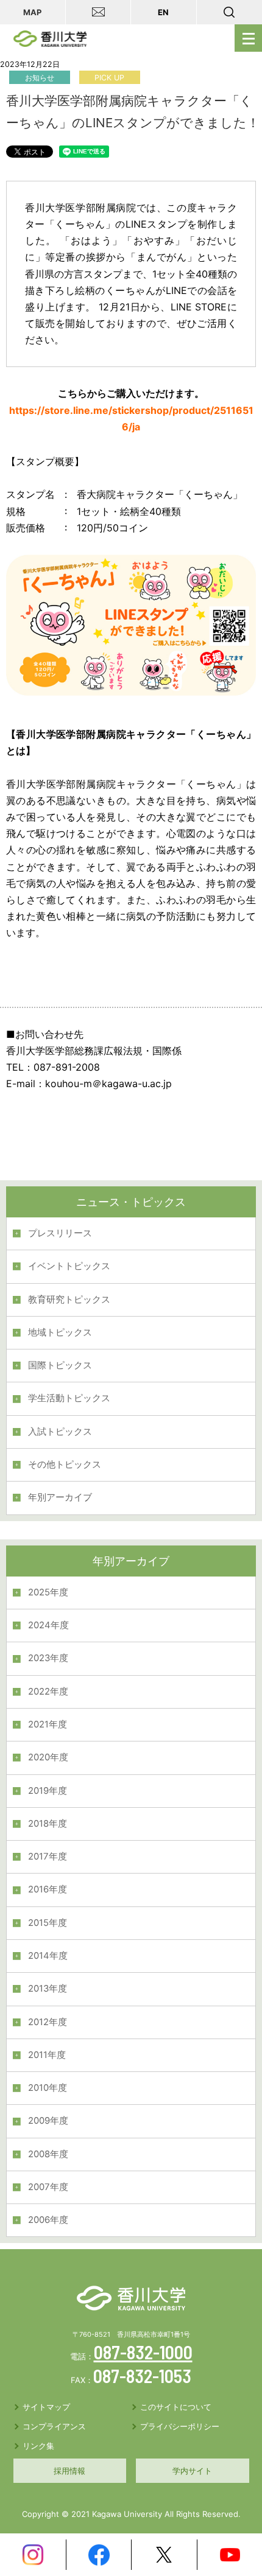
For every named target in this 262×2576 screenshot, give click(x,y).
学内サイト (192, 2471)
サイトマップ (46, 2407)
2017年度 (48, 1857)
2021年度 (48, 1724)
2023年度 (48, 1658)
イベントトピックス (69, 1266)
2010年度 (48, 2088)
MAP (32, 12)
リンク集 (38, 2446)
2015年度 (48, 1923)
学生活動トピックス (69, 1398)
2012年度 (48, 2022)
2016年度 (48, 1889)
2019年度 (48, 1791)
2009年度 (48, 2121)
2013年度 (48, 1989)
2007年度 (48, 2187)
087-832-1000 (143, 2352)
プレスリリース (60, 1233)
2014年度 (48, 1956)
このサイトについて (176, 2407)
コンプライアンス (54, 2426)
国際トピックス (60, 1365)
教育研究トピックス (69, 1300)
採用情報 (69, 2471)
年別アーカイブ (60, 1497)
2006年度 (48, 2220)
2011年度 (47, 2055)
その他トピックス (65, 1465)
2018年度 (48, 1824)
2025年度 (48, 1592)
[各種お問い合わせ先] (99, 12)
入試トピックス (60, 1432)
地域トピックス (60, 1332)
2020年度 (48, 1757)
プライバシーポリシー (180, 2426)
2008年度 (48, 2154)
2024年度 (48, 1625)
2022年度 (48, 1692)
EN (163, 12)
